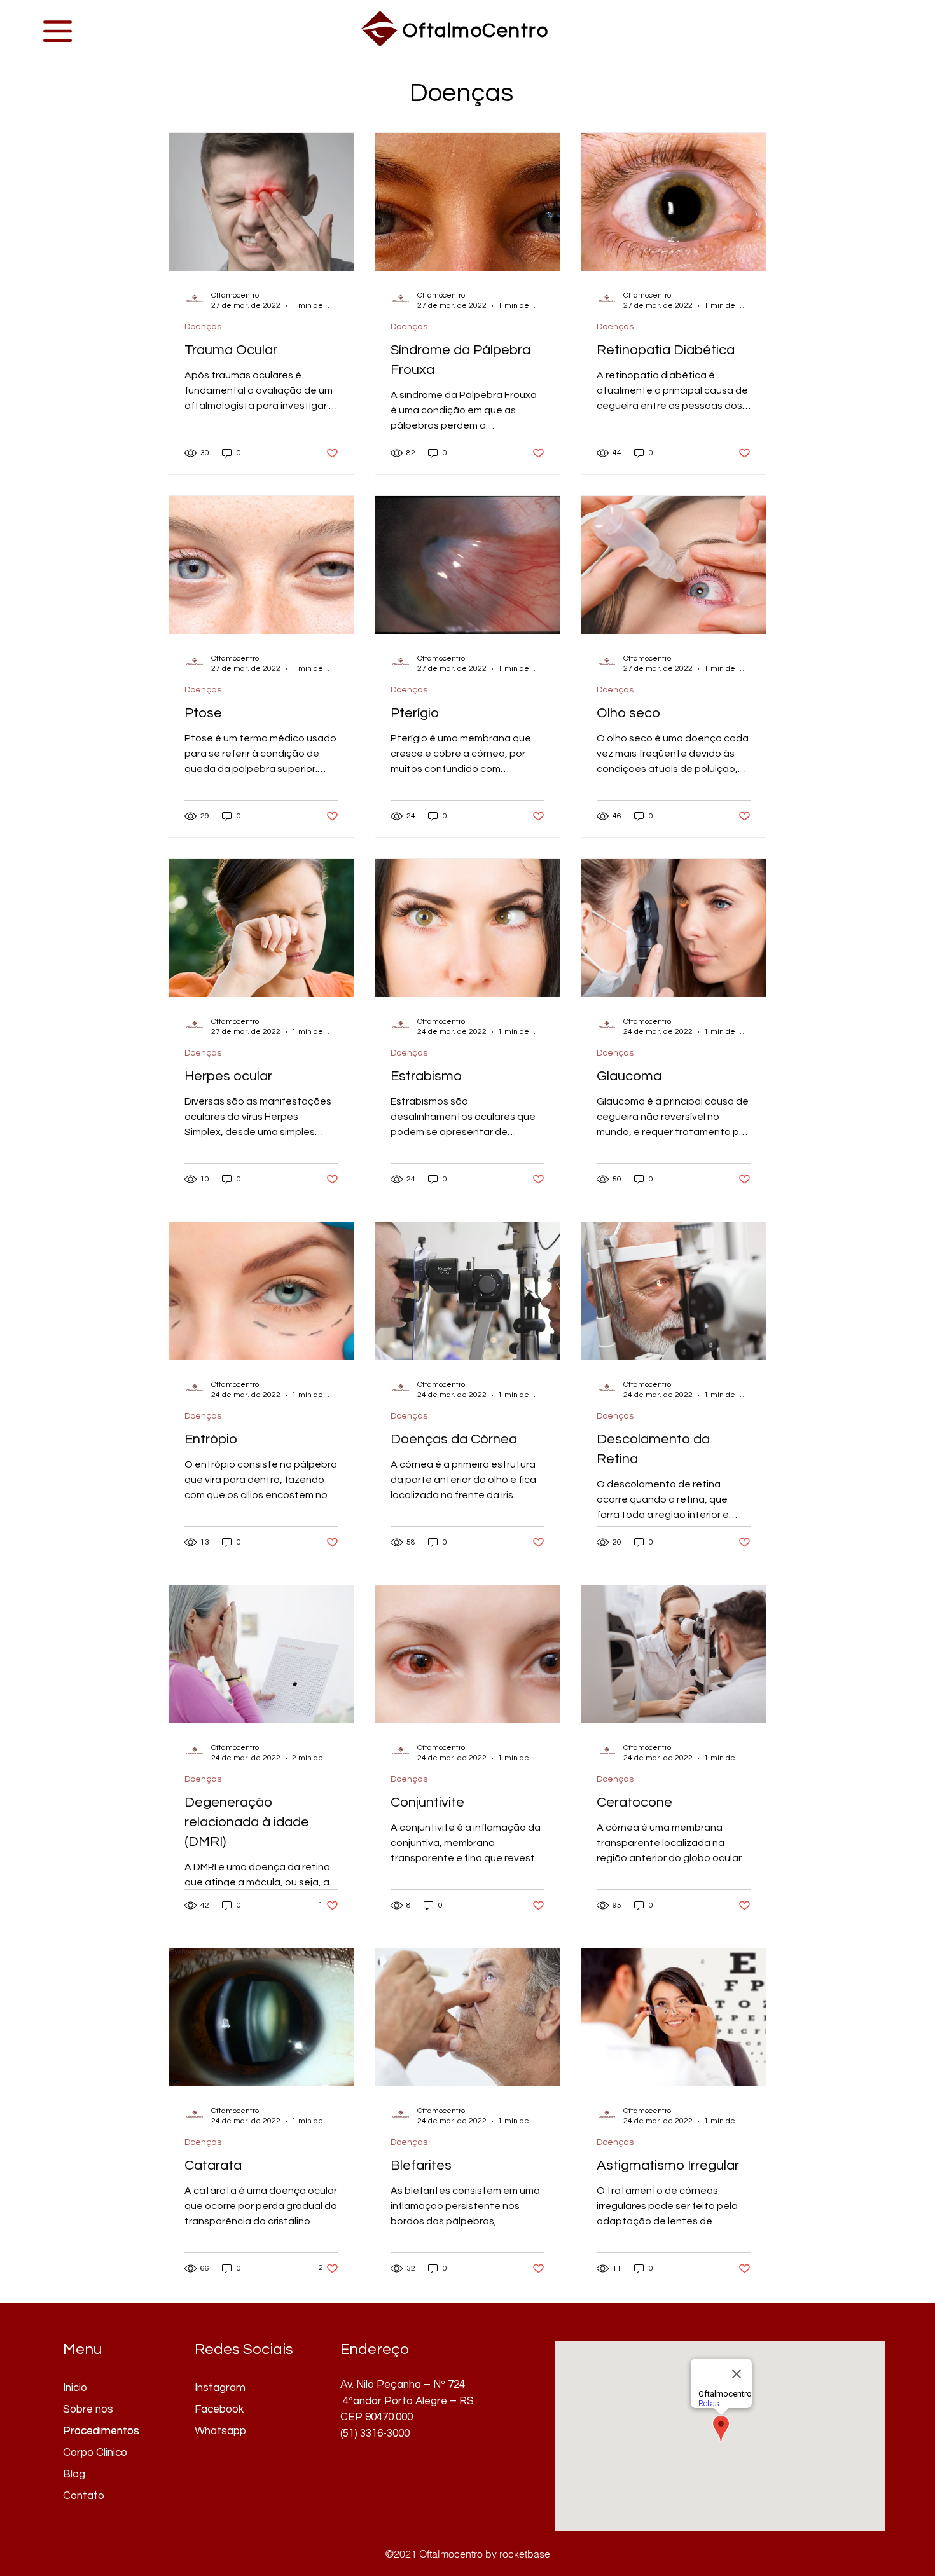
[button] (58, 31)
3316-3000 (385, 2434)
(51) (350, 2434)
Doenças (203, 327)
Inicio (75, 2388)
